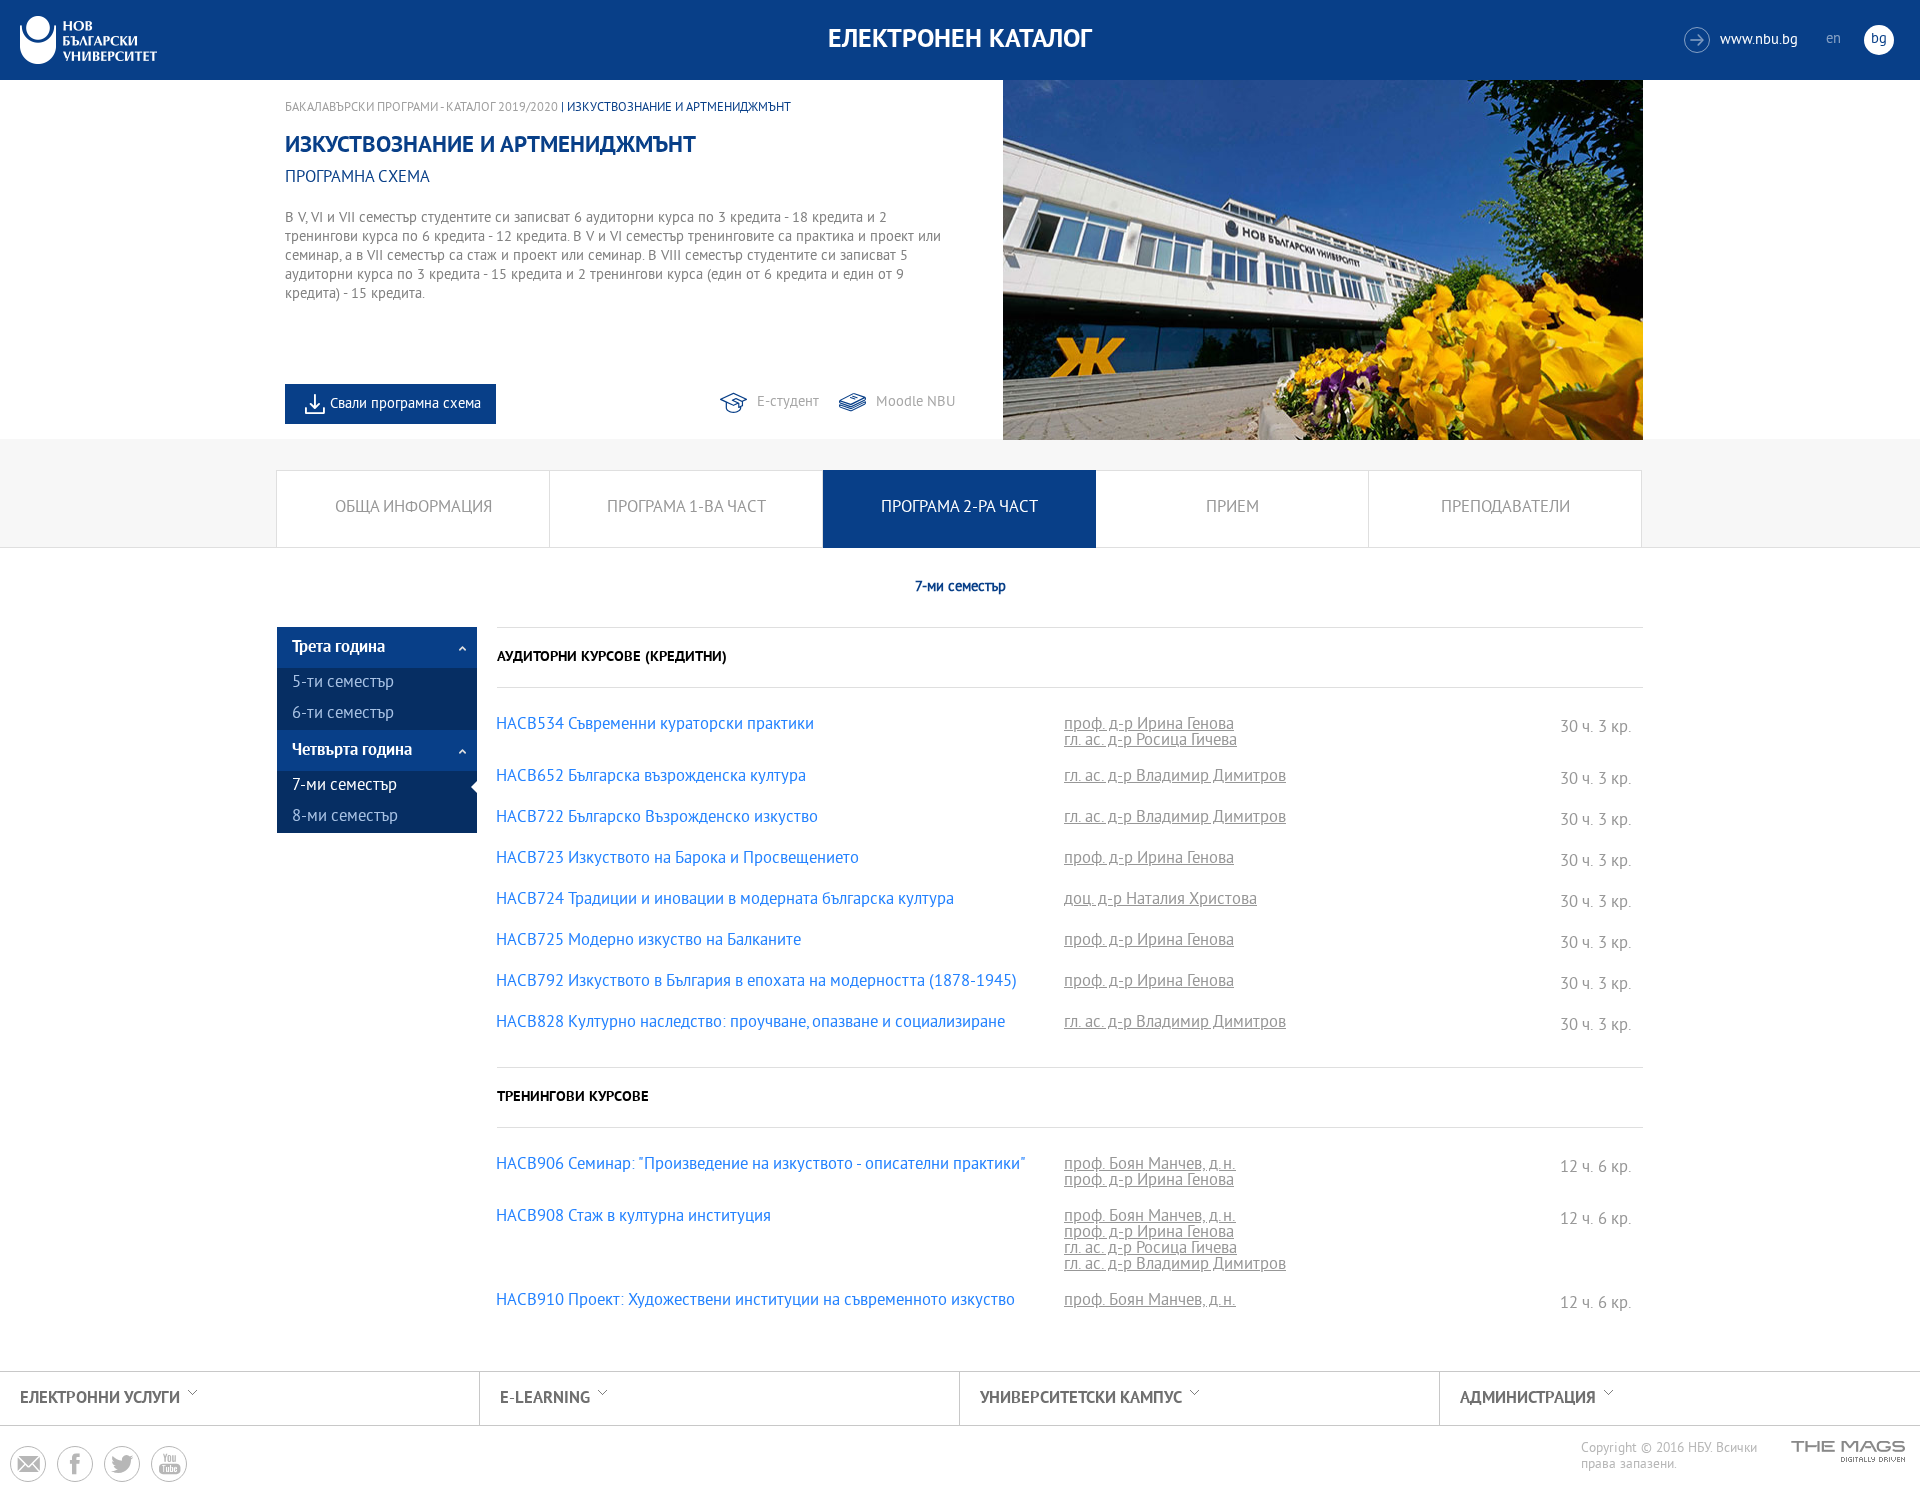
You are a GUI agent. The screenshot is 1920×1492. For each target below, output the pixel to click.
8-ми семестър (345, 817)
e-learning (545, 1398)
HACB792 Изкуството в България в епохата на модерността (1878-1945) (756, 983)
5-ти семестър (343, 683)
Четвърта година (352, 750)
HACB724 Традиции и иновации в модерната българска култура (725, 901)
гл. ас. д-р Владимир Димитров (1175, 778)
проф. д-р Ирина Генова (1149, 726)
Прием (1232, 508)
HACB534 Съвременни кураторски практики (655, 726)
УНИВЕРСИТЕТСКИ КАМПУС (1081, 1398)
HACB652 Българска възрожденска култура (651, 778)
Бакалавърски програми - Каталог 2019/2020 (421, 108)
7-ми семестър (344, 786)
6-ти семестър (343, 714)
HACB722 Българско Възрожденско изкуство (657, 819)
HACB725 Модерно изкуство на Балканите (648, 942)
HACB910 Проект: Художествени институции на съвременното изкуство (755, 1302)
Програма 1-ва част (686, 508)
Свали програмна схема (405, 404)
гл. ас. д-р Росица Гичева (1150, 742)
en (1833, 39)
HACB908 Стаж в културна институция (633, 1218)
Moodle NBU (915, 402)
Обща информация (413, 508)
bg (1879, 39)
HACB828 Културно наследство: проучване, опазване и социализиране (750, 1024)
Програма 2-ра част (959, 508)
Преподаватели (1505, 508)
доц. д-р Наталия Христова (1160, 901)
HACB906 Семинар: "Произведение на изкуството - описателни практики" (761, 1166)
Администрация (1528, 1398)
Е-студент (788, 402)
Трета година (338, 647)
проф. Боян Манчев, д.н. (1150, 1166)
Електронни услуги (100, 1398)
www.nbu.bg (1743, 40)
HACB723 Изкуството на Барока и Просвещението (677, 860)
